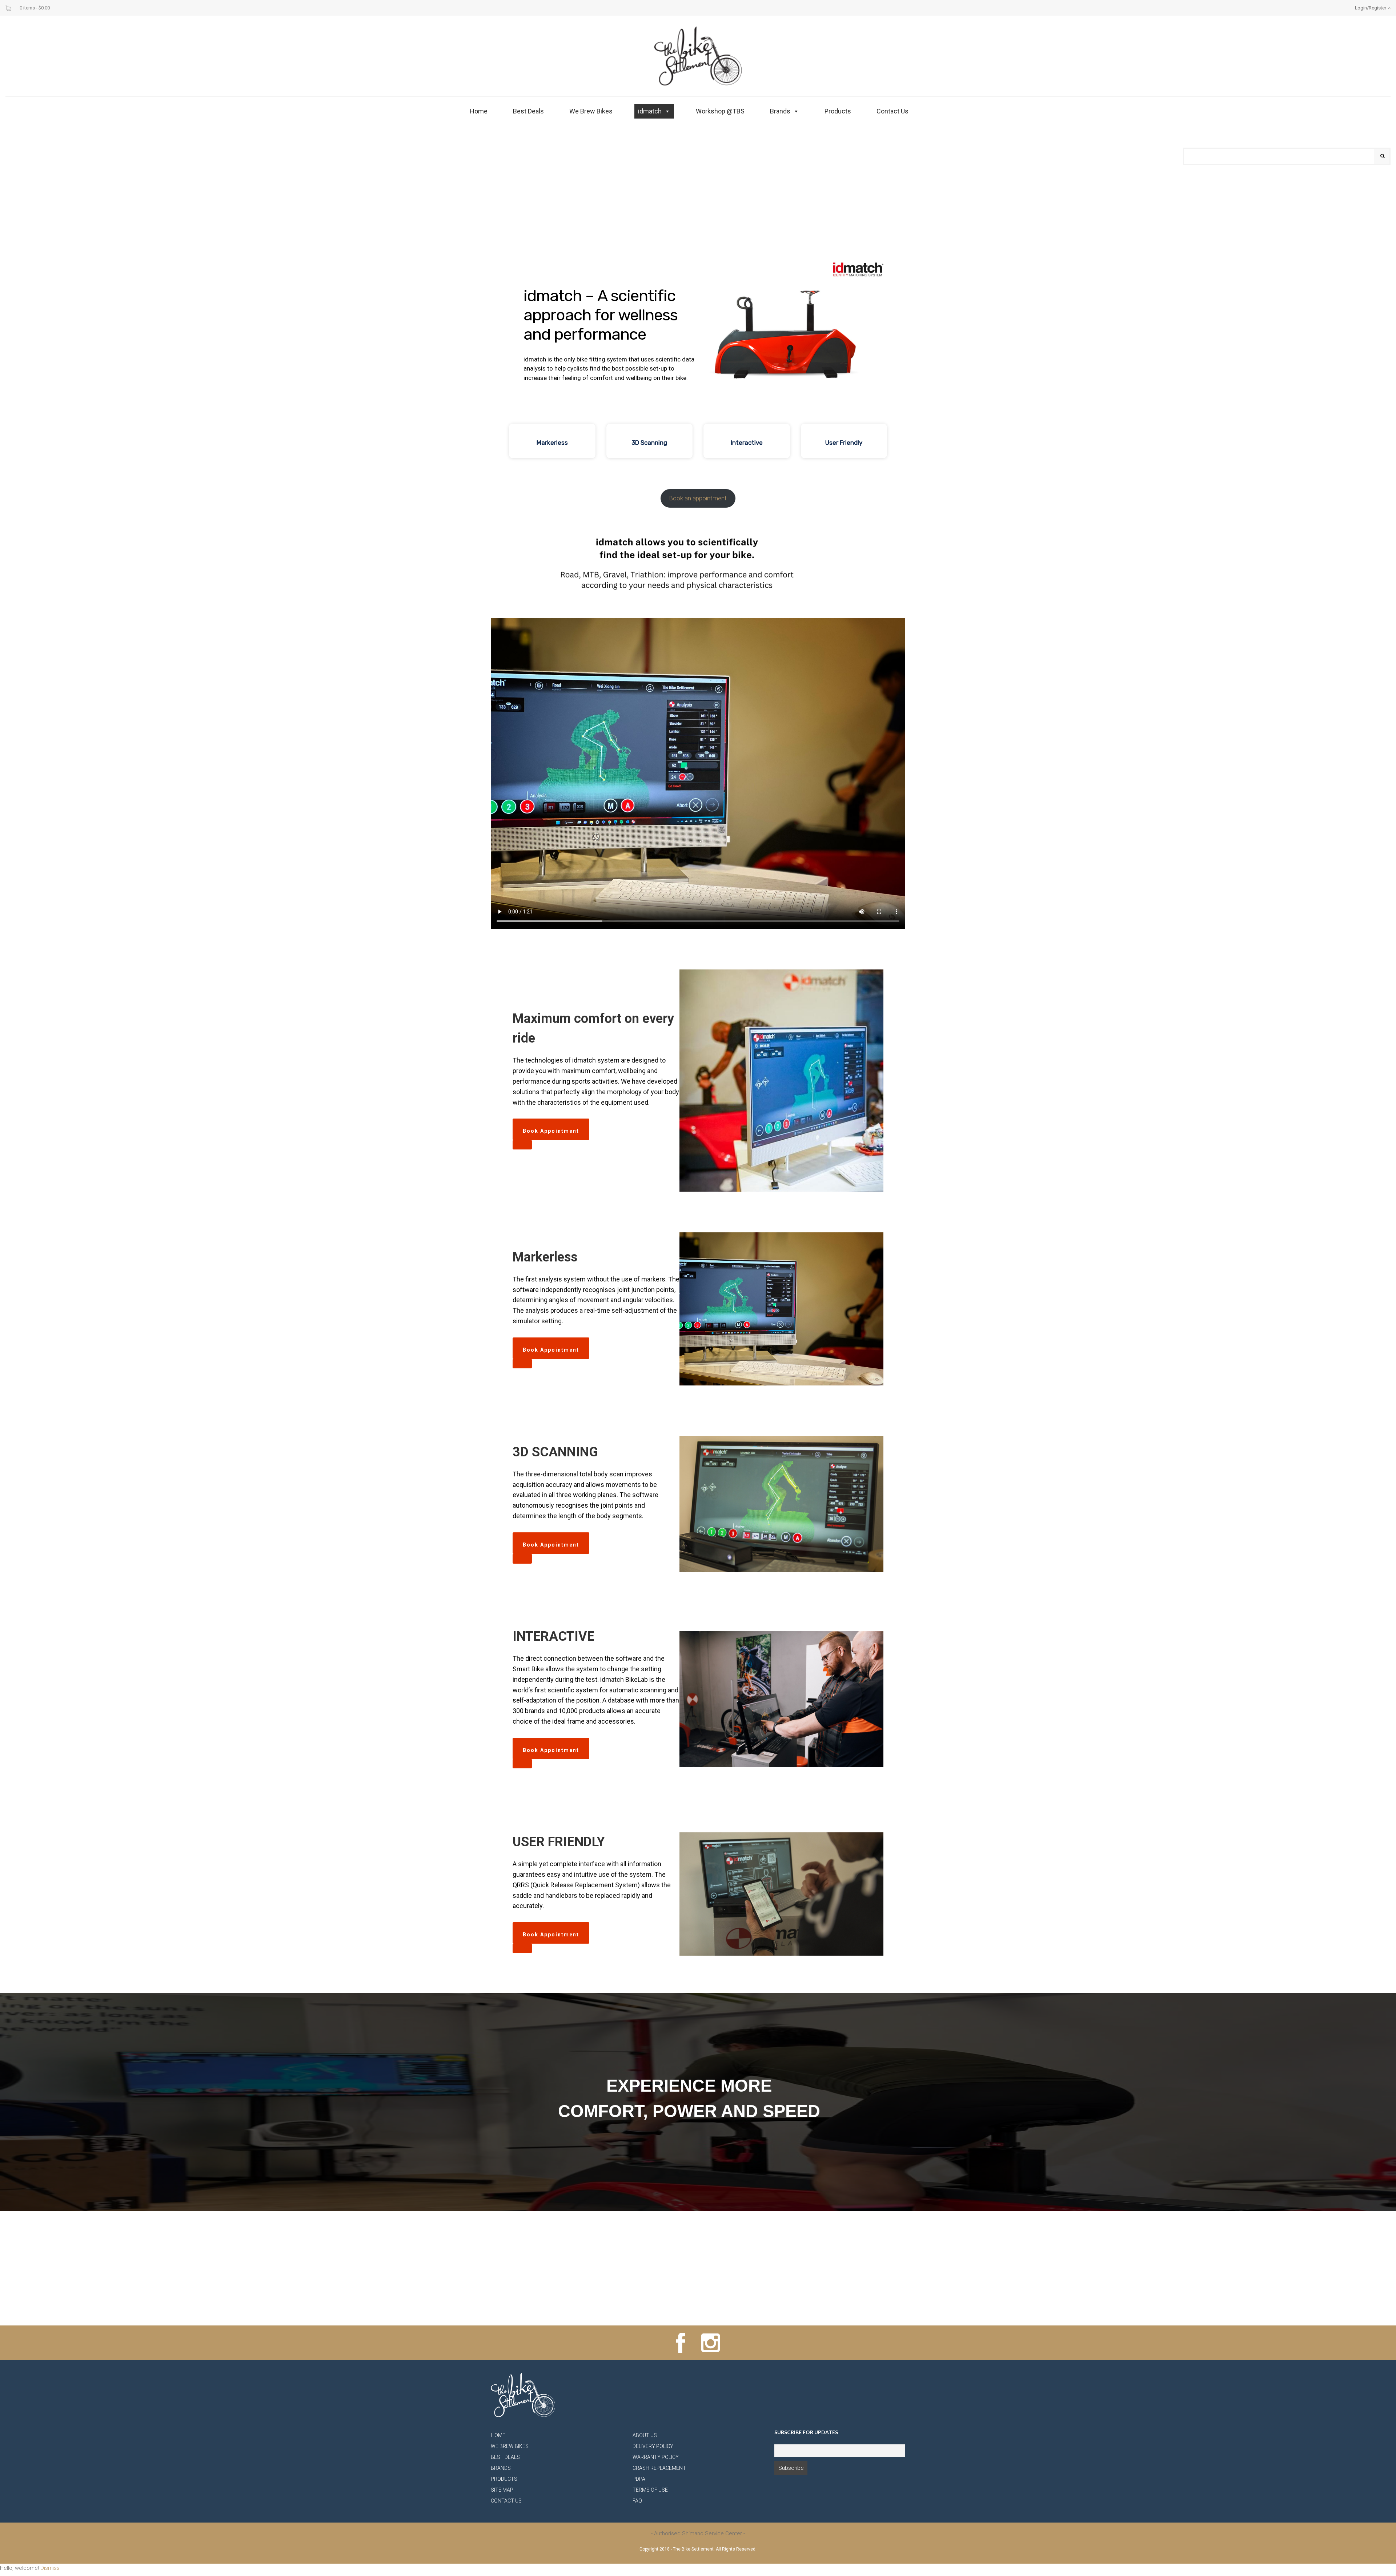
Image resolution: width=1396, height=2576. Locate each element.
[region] (698, 348)
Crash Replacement (659, 2468)
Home (479, 111)
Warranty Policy (656, 2457)
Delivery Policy (653, 2446)
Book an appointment (698, 498)
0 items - (35, 8)
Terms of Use (650, 2490)
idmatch (650, 111)
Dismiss (50, 2568)
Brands (780, 111)
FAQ (637, 2501)
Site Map (502, 2490)
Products (838, 111)
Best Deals (528, 111)
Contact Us (892, 111)
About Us (645, 2435)
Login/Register (1371, 8)
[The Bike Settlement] (698, 56)
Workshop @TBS (720, 111)
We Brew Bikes (591, 111)
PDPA (639, 2479)
